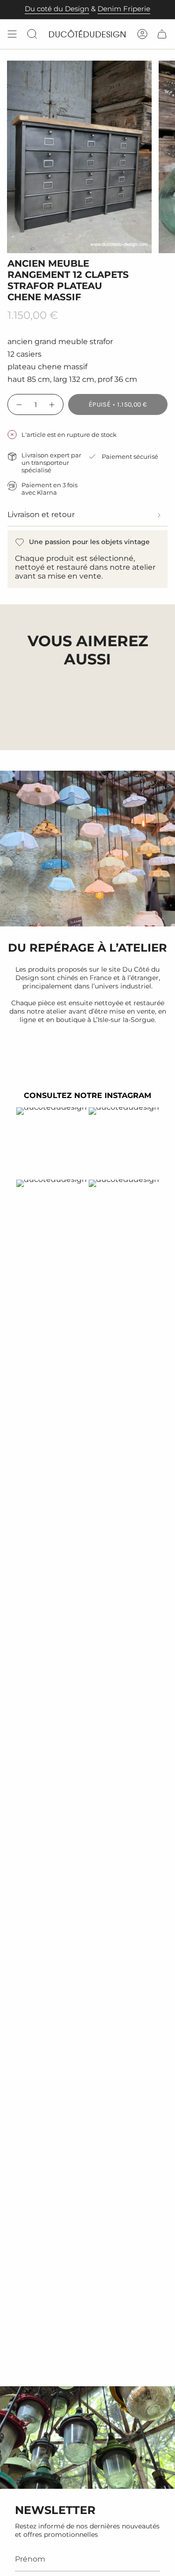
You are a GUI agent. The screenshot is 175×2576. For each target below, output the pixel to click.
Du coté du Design (57, 9)
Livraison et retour (41, 515)
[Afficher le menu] (12, 34)
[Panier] (162, 34)
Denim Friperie (124, 9)
